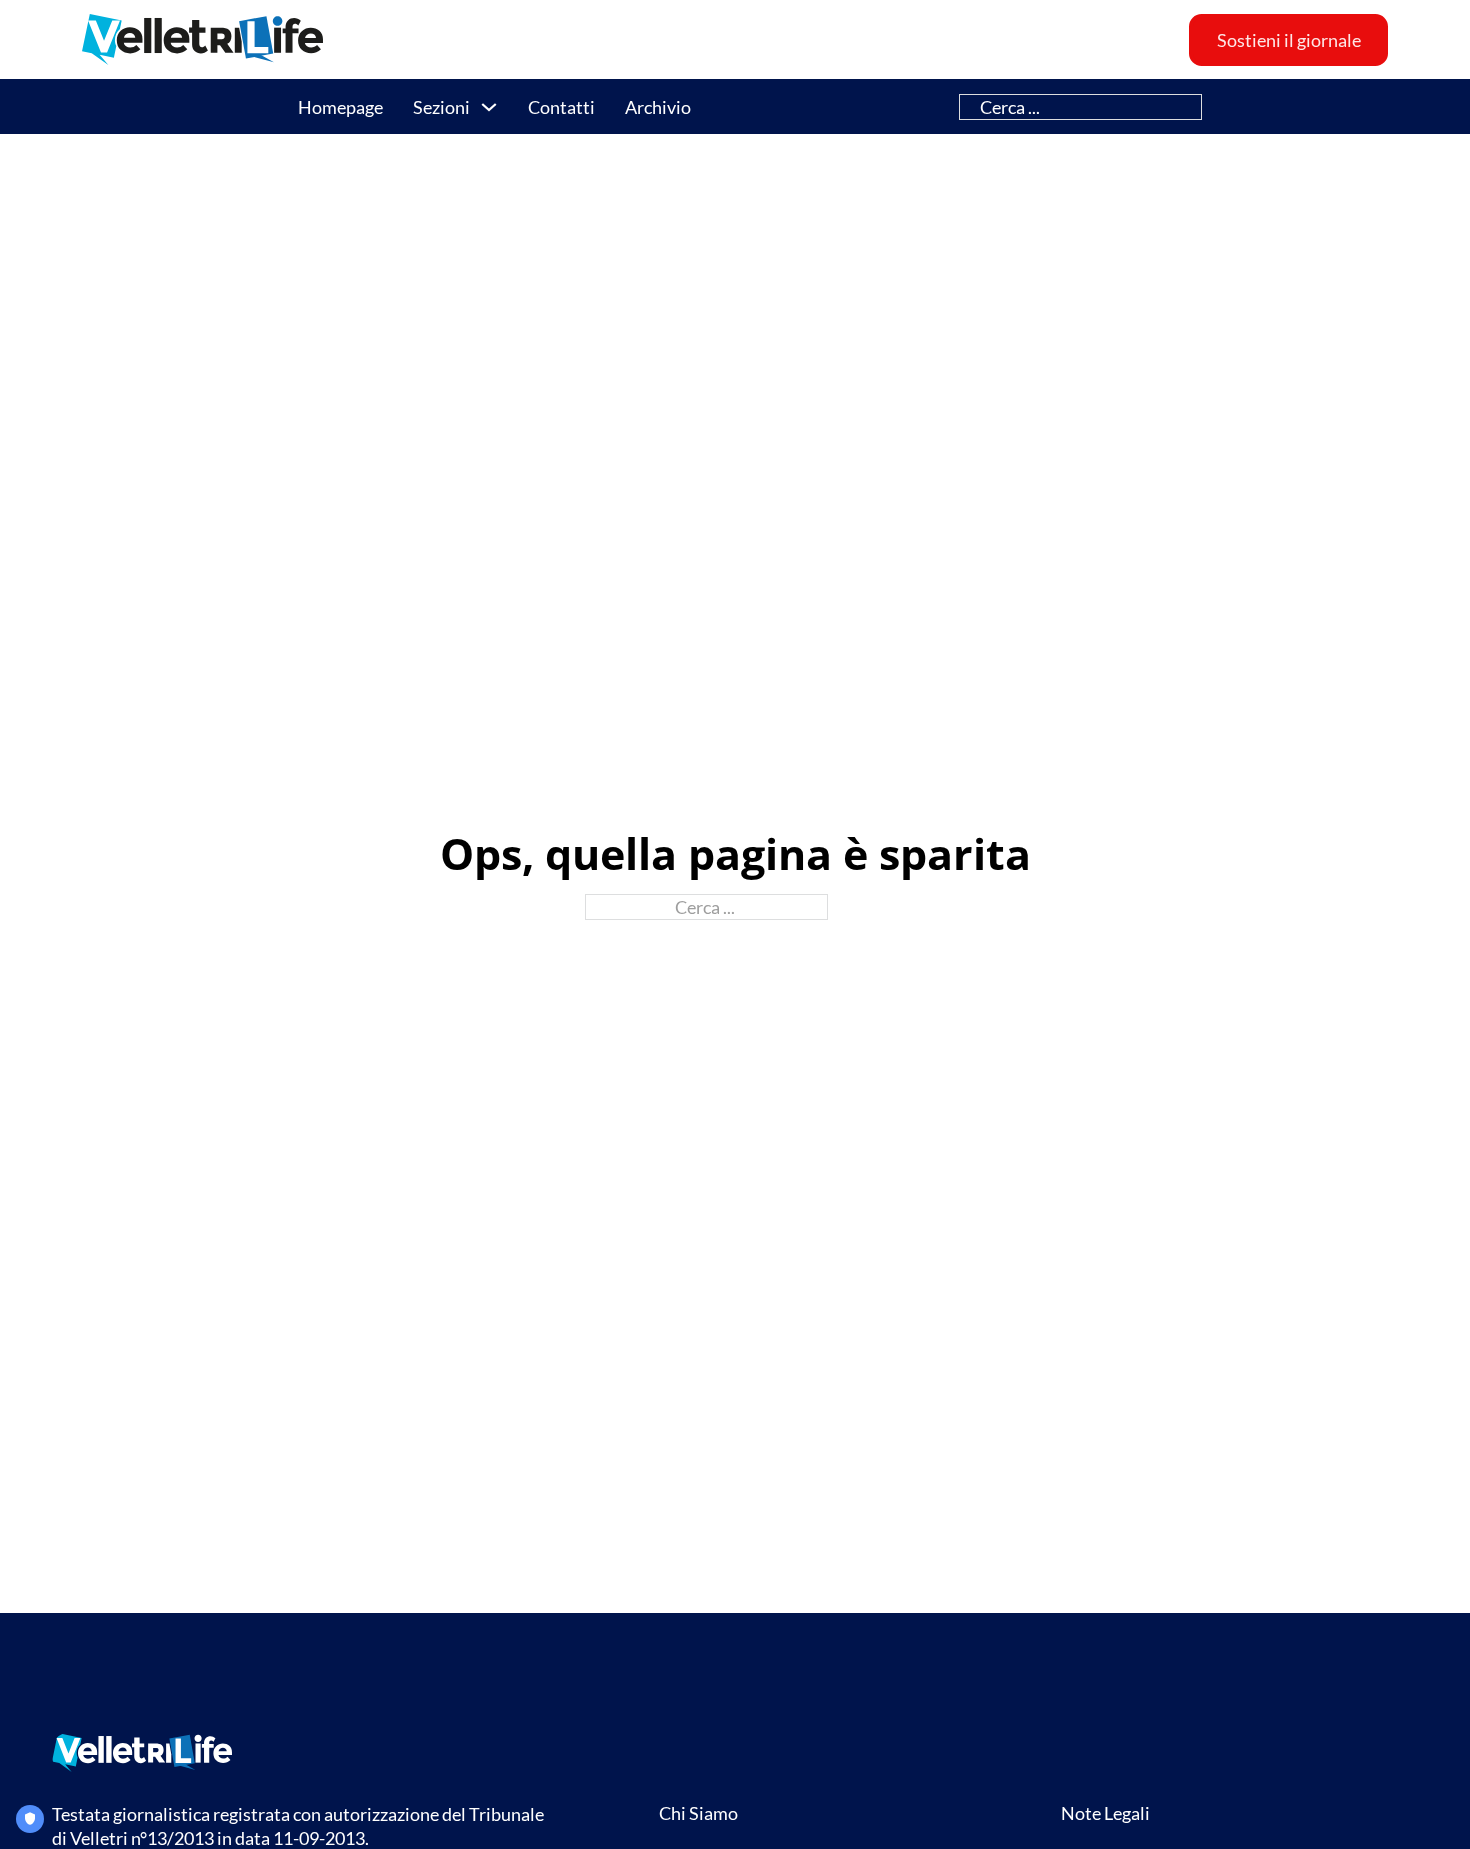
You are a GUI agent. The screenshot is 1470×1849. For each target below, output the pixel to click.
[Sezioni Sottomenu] (489, 107)
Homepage (340, 107)
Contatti (561, 107)
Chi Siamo (698, 1813)
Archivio (658, 107)
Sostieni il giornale (1289, 40)
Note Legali (1105, 1813)
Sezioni (441, 107)
